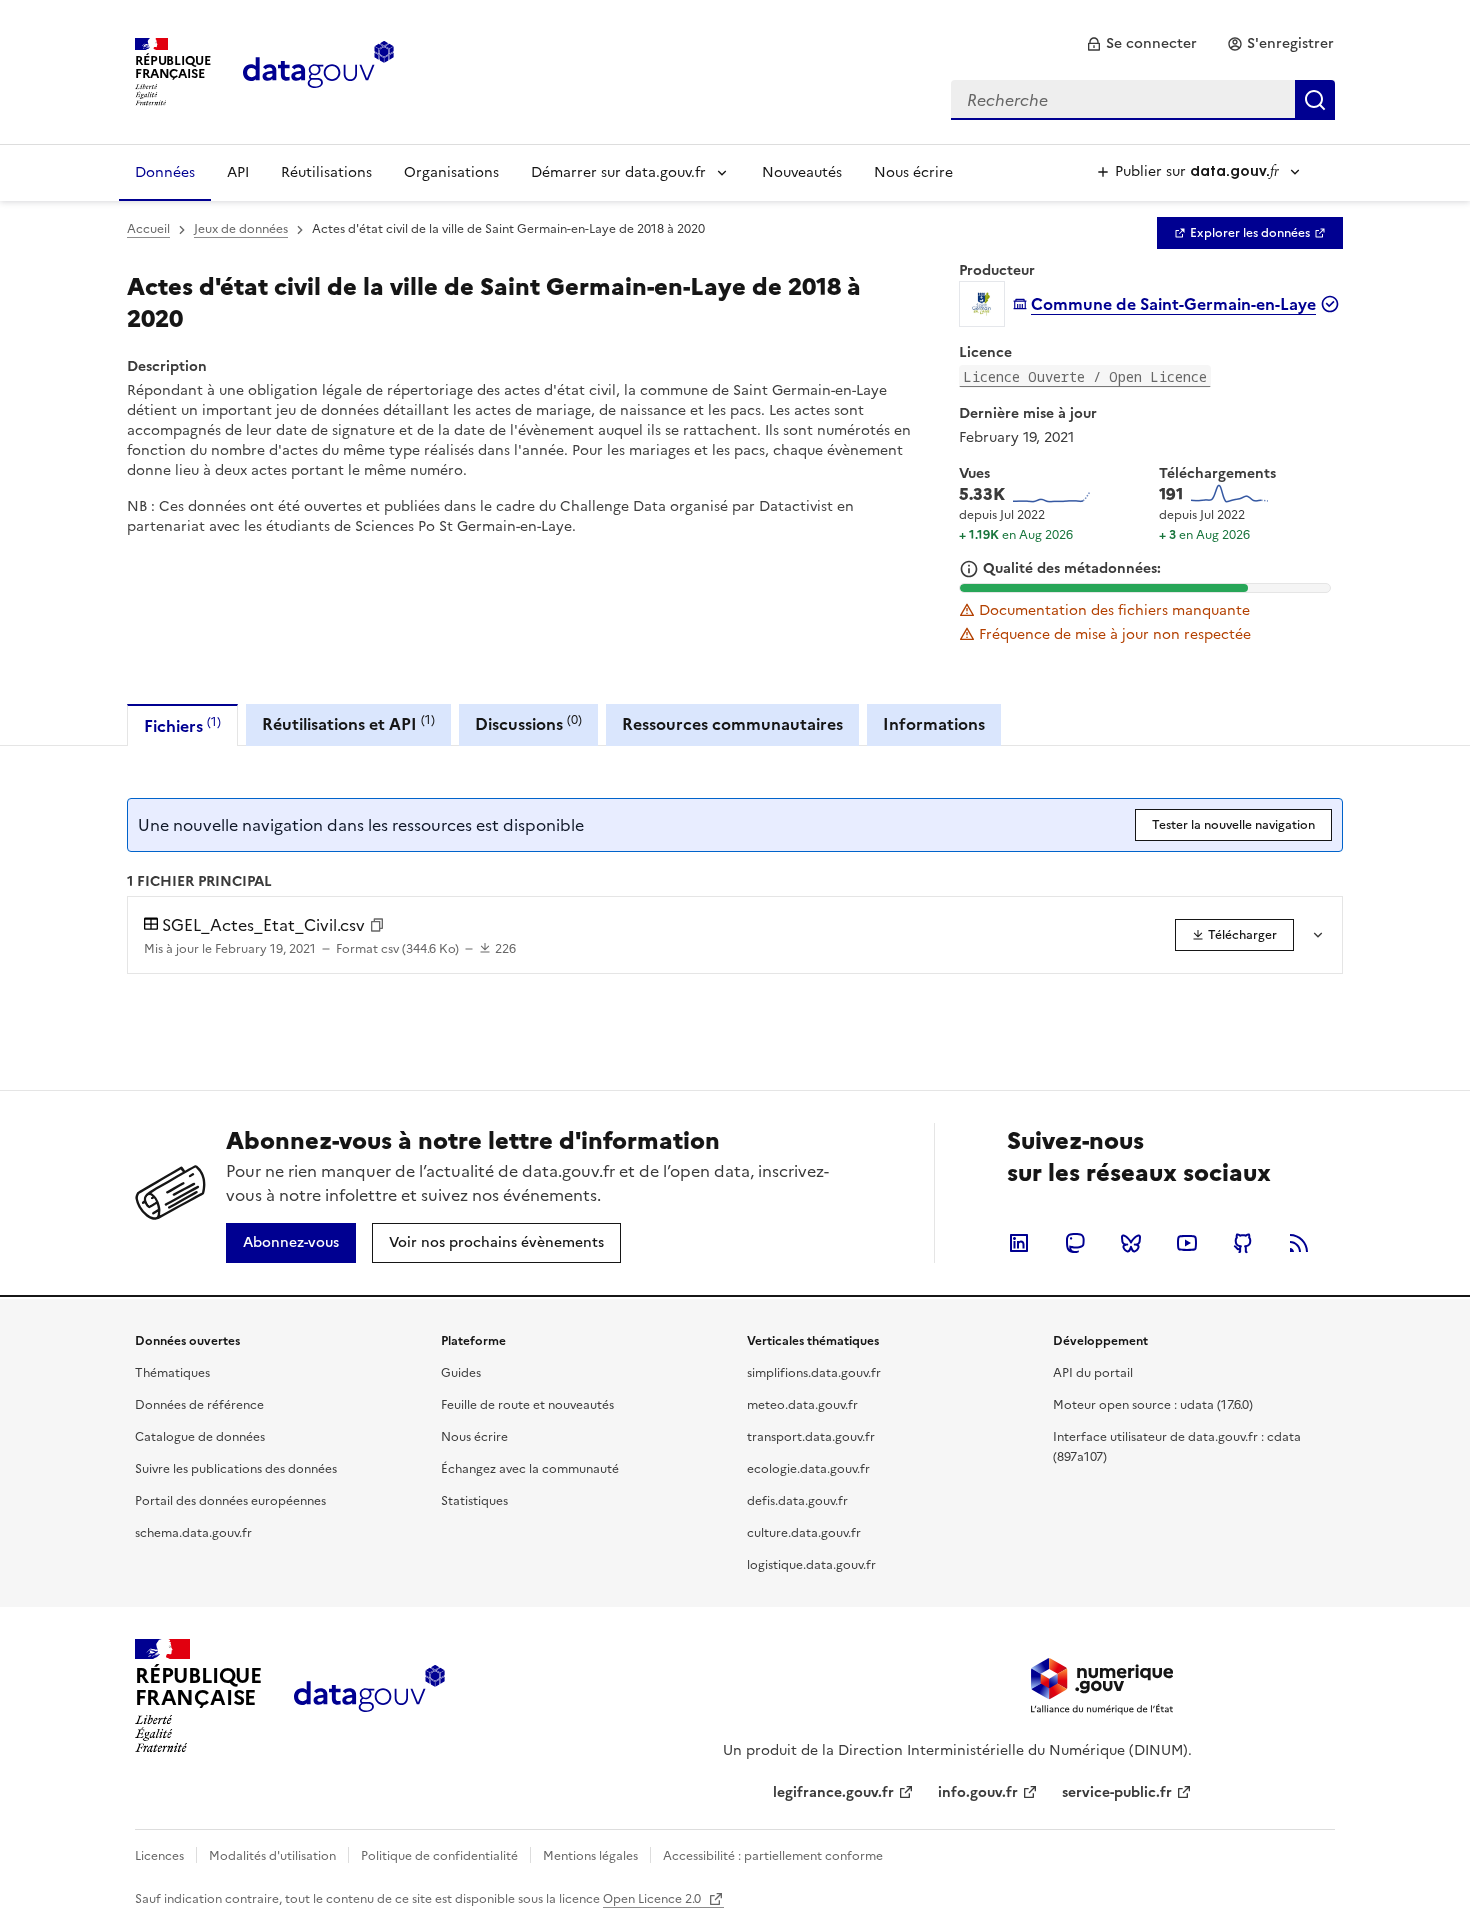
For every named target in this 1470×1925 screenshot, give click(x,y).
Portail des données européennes (230, 1501)
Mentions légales (590, 1856)
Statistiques (474, 1501)
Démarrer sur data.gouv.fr (618, 172)
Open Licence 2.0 (653, 1899)
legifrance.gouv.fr (833, 1792)
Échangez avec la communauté (530, 1469)
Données (165, 172)
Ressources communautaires (732, 724)
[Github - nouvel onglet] (1243, 1243)
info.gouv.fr (978, 1792)
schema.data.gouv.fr (193, 1533)
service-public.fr (1117, 1792)
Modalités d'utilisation (272, 1856)
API (238, 172)
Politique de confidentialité (439, 1856)
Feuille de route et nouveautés (527, 1405)
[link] (1141, 44)
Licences (159, 1856)
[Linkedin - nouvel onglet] (1019, 1243)
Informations (934, 724)
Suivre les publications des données (236, 1469)
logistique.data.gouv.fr (811, 1565)
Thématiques (172, 1373)
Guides (461, 1373)
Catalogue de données (200, 1437)
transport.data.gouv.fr (811, 1437)
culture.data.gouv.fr (804, 1533)
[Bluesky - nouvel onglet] (1131, 1243)
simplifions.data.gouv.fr (814, 1373)
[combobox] (1143, 100)
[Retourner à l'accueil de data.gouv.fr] (318, 70)
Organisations (451, 172)
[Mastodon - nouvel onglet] (1075, 1243)
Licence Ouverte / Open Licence (1085, 376)
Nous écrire (913, 172)
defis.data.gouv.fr (797, 1501)
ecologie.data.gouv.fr (808, 1469)
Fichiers (182, 725)
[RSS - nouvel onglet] (1299, 1243)
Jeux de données (241, 229)
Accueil (148, 229)
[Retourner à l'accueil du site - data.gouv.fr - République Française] (369, 1696)
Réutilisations (326, 172)
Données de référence (199, 1405)
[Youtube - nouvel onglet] (1187, 1243)
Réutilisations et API (348, 723)
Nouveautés (802, 172)
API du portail (1093, 1373)
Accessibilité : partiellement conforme (773, 1856)
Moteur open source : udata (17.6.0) (1153, 1405)
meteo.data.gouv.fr (802, 1405)
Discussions (528, 723)
